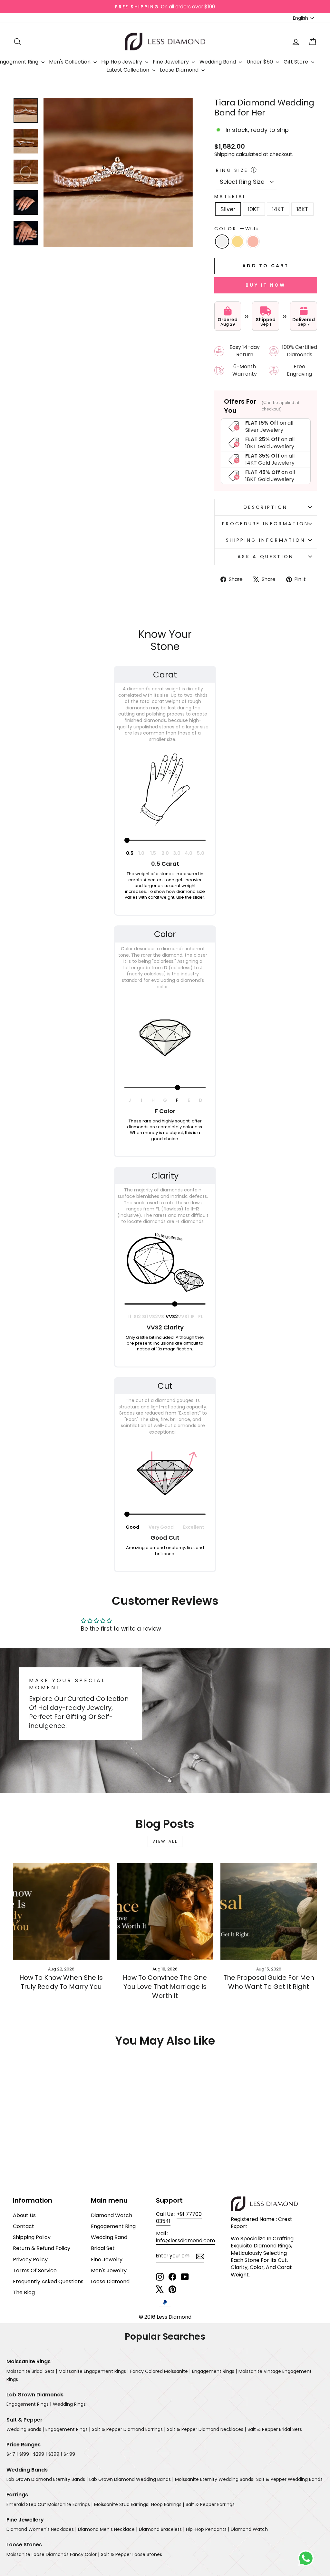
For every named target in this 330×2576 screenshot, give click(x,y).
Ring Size (232, 170)
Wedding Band (218, 62)
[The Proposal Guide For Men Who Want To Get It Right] (269, 1911)
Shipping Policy (32, 2237)
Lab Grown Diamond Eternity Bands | (47, 2479)
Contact (24, 2226)
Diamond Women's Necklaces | (41, 2529)
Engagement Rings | (214, 2371)
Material (230, 196)
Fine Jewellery (171, 62)
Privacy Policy (30, 2260)
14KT (278, 209)
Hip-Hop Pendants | (208, 2529)
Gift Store (296, 62)
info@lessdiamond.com (185, 2240)
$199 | (25, 2454)
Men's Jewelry (109, 2270)
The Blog (24, 2292)
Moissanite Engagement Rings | (94, 2371)
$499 (69, 2454)
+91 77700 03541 (179, 2218)
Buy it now (266, 285)
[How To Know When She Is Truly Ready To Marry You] (61, 1911)
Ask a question (266, 557)
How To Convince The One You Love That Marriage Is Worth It (165, 1987)
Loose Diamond (180, 70)
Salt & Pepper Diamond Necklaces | (206, 2429)
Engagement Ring (113, 2226)
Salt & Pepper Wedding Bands (289, 2479)
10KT (254, 209)
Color (236, 229)
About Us (24, 2215)
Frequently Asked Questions (48, 2281)
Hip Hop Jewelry (122, 62)
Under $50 (260, 62)
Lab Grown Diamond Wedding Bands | (131, 2479)
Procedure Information (266, 524)
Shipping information (266, 540)
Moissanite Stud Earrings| (122, 2504)
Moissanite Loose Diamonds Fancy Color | (53, 2554)
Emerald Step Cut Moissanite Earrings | (49, 2504)
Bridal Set (103, 2248)
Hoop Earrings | (168, 2504)
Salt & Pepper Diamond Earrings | (129, 2429)
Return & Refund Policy (42, 2248)
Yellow (238, 242)
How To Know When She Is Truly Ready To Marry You (61, 1982)
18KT (302, 209)
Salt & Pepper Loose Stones (131, 2554)
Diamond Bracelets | (162, 2529)
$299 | (40, 2454)
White (222, 242)
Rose (253, 242)
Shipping (224, 154)
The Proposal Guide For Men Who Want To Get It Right (269, 1982)
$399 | (55, 2454)
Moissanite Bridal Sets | (32, 2371)
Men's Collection (70, 62)
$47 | (12, 2454)
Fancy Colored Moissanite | (160, 2371)
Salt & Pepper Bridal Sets (275, 2429)
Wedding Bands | (25, 2429)
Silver (228, 209)
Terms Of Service (35, 2270)
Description (266, 507)
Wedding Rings (69, 2404)
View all (165, 1841)
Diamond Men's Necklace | (108, 2529)
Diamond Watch (112, 2215)
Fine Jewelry (107, 2260)
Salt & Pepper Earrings (210, 2504)
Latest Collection (128, 70)
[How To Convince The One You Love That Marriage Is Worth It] (165, 1911)
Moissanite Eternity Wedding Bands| (215, 2479)
